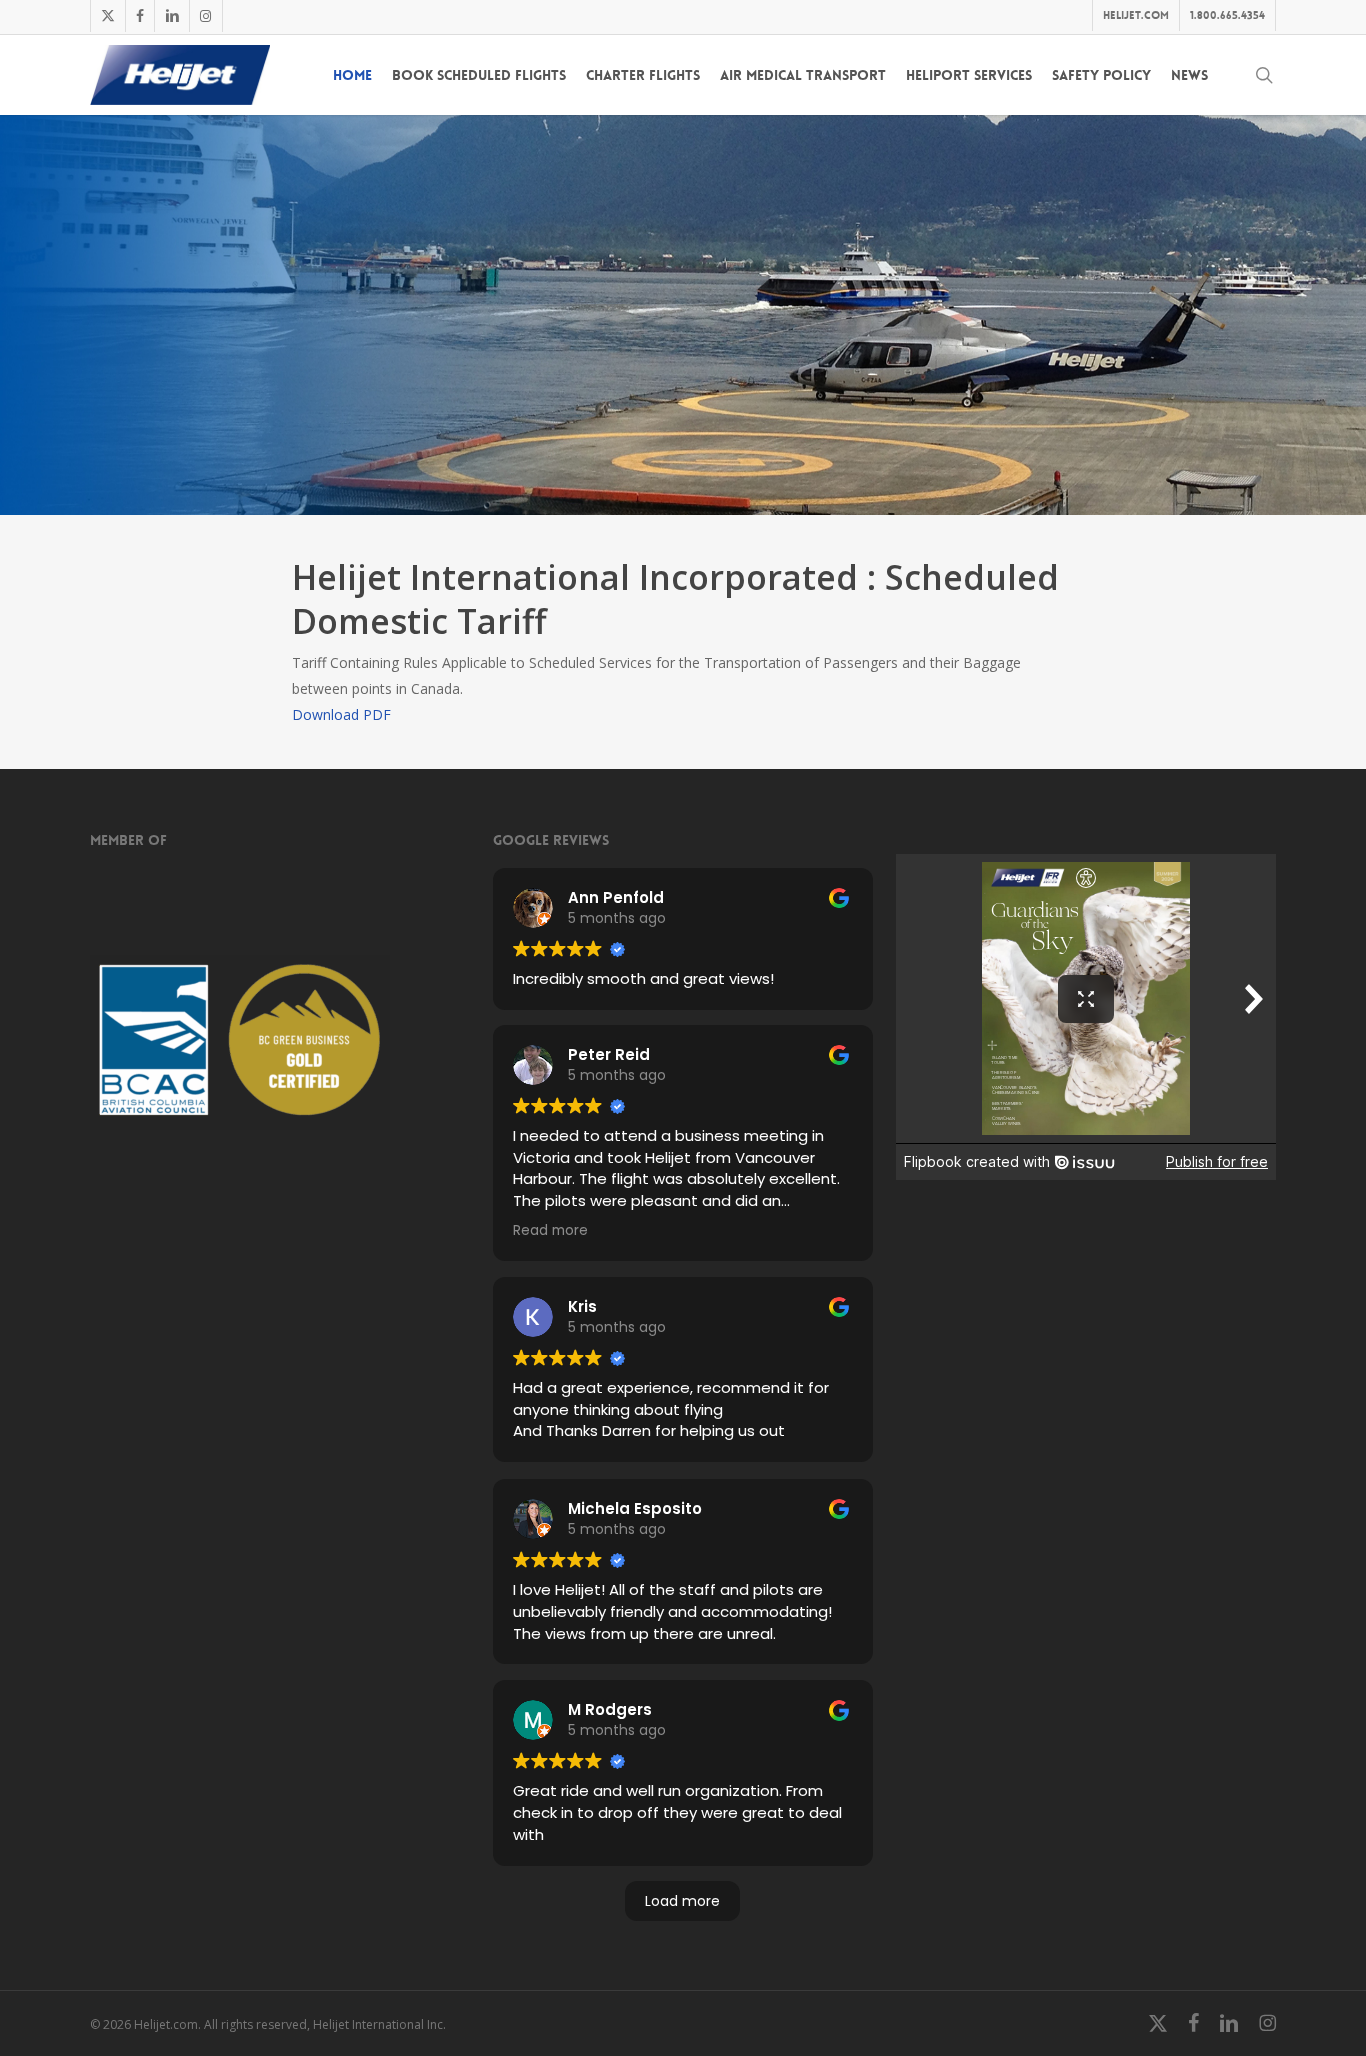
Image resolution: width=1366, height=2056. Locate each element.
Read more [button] (550, 1230)
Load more (682, 1901)
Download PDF (341, 714)
